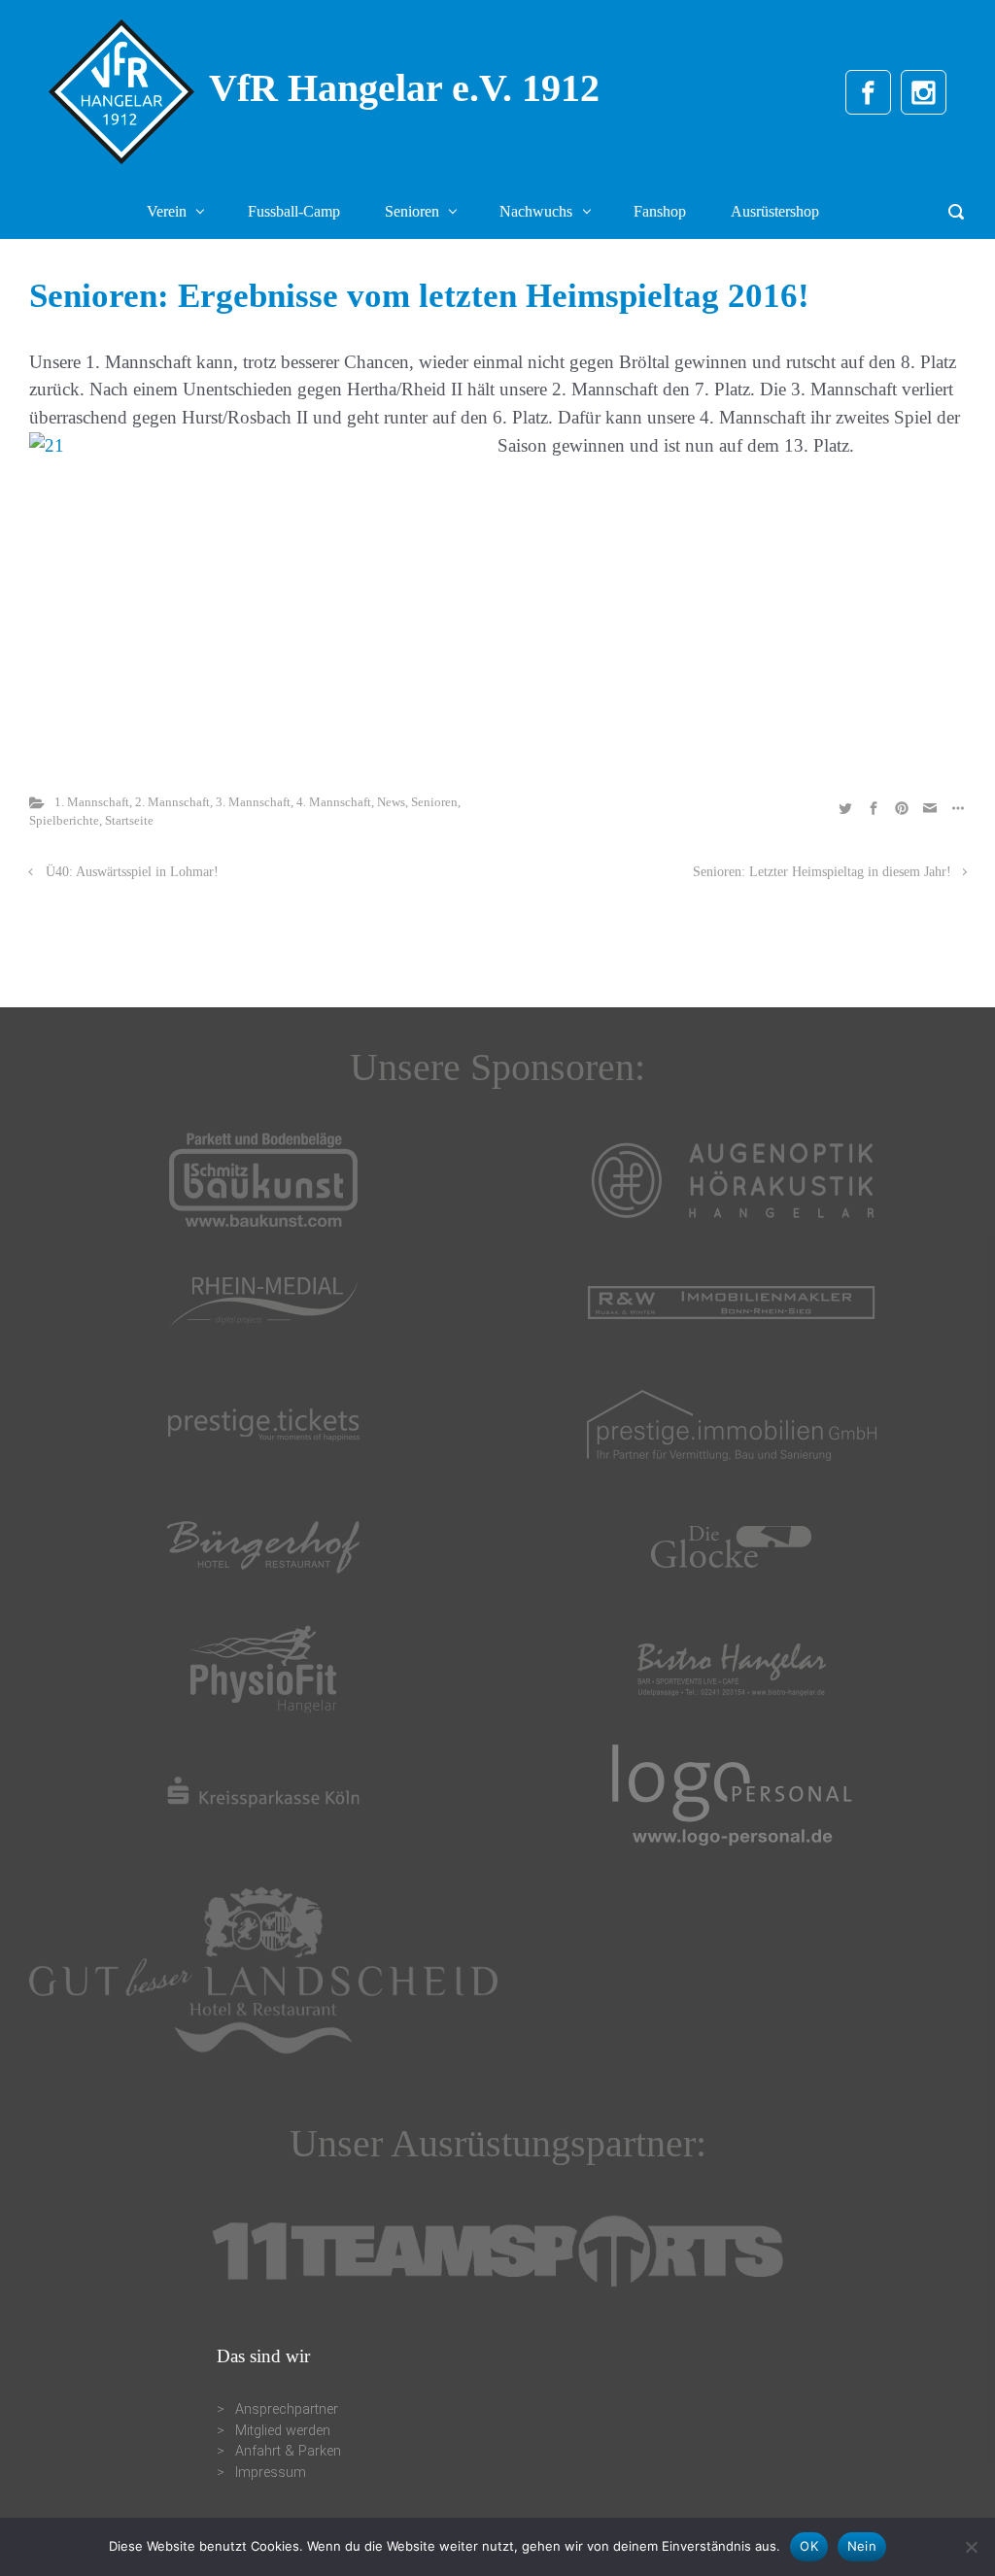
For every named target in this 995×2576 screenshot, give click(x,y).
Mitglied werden (283, 2431)
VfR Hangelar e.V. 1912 (404, 88)
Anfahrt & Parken (288, 2451)
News (391, 802)
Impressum (271, 2473)
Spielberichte (64, 821)
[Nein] (971, 2547)
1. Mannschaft (92, 802)
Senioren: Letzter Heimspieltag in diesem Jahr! (822, 871)
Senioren (434, 802)
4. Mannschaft (334, 802)
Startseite (129, 821)
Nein (862, 2546)
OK (809, 2546)
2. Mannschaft (172, 802)
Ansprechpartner (287, 2409)
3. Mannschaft (253, 802)
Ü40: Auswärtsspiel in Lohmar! (132, 871)
